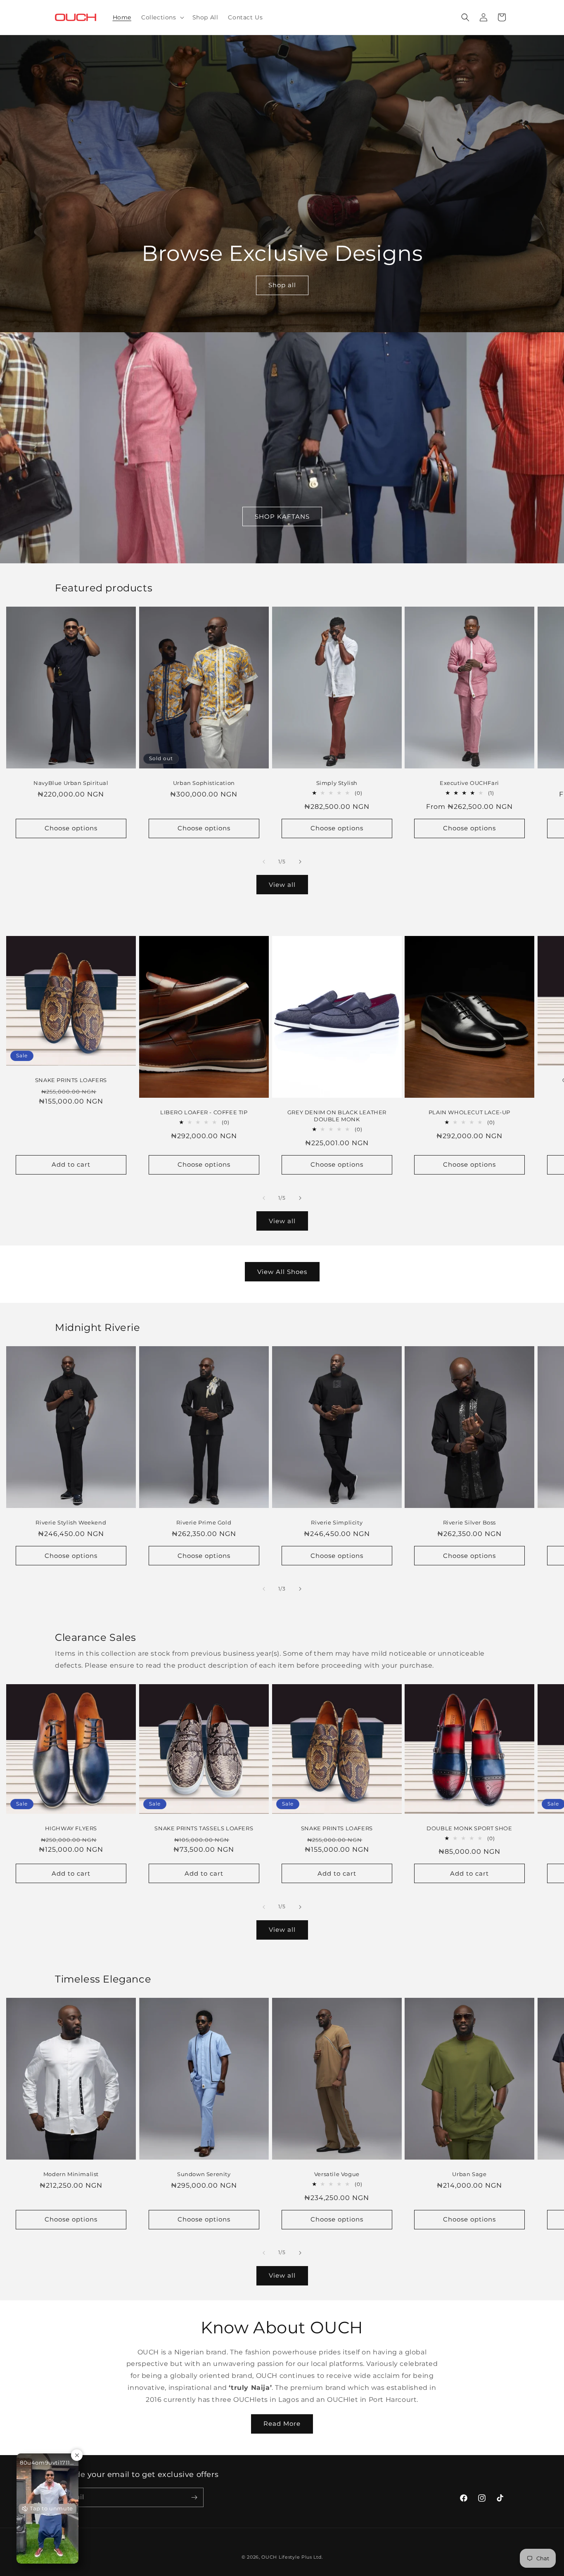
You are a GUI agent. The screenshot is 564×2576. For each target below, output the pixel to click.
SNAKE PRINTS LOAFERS (71, 1080)
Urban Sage (470, 2174)
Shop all (282, 285)
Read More (282, 2424)
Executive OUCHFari (469, 783)
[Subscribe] (194, 2497)
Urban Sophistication (204, 783)
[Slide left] (264, 862)
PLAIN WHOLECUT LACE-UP (469, 1112)
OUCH (269, 2557)
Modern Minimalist (71, 2174)
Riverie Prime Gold (204, 1522)
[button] (162, 17)
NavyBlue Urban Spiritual (71, 783)
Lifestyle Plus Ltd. (301, 2557)
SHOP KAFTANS (282, 516)
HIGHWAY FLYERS (71, 1828)
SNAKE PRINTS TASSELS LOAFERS (204, 1828)
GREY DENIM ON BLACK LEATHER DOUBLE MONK (337, 1116)
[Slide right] (300, 862)
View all (282, 885)
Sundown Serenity (204, 2174)
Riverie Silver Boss (469, 1522)
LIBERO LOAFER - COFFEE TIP (204, 1112)
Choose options (71, 828)
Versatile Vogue (337, 2174)
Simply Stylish (337, 783)
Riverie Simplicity (337, 1522)
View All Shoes (282, 1272)
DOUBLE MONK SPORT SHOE (470, 1828)
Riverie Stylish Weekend (71, 1522)
